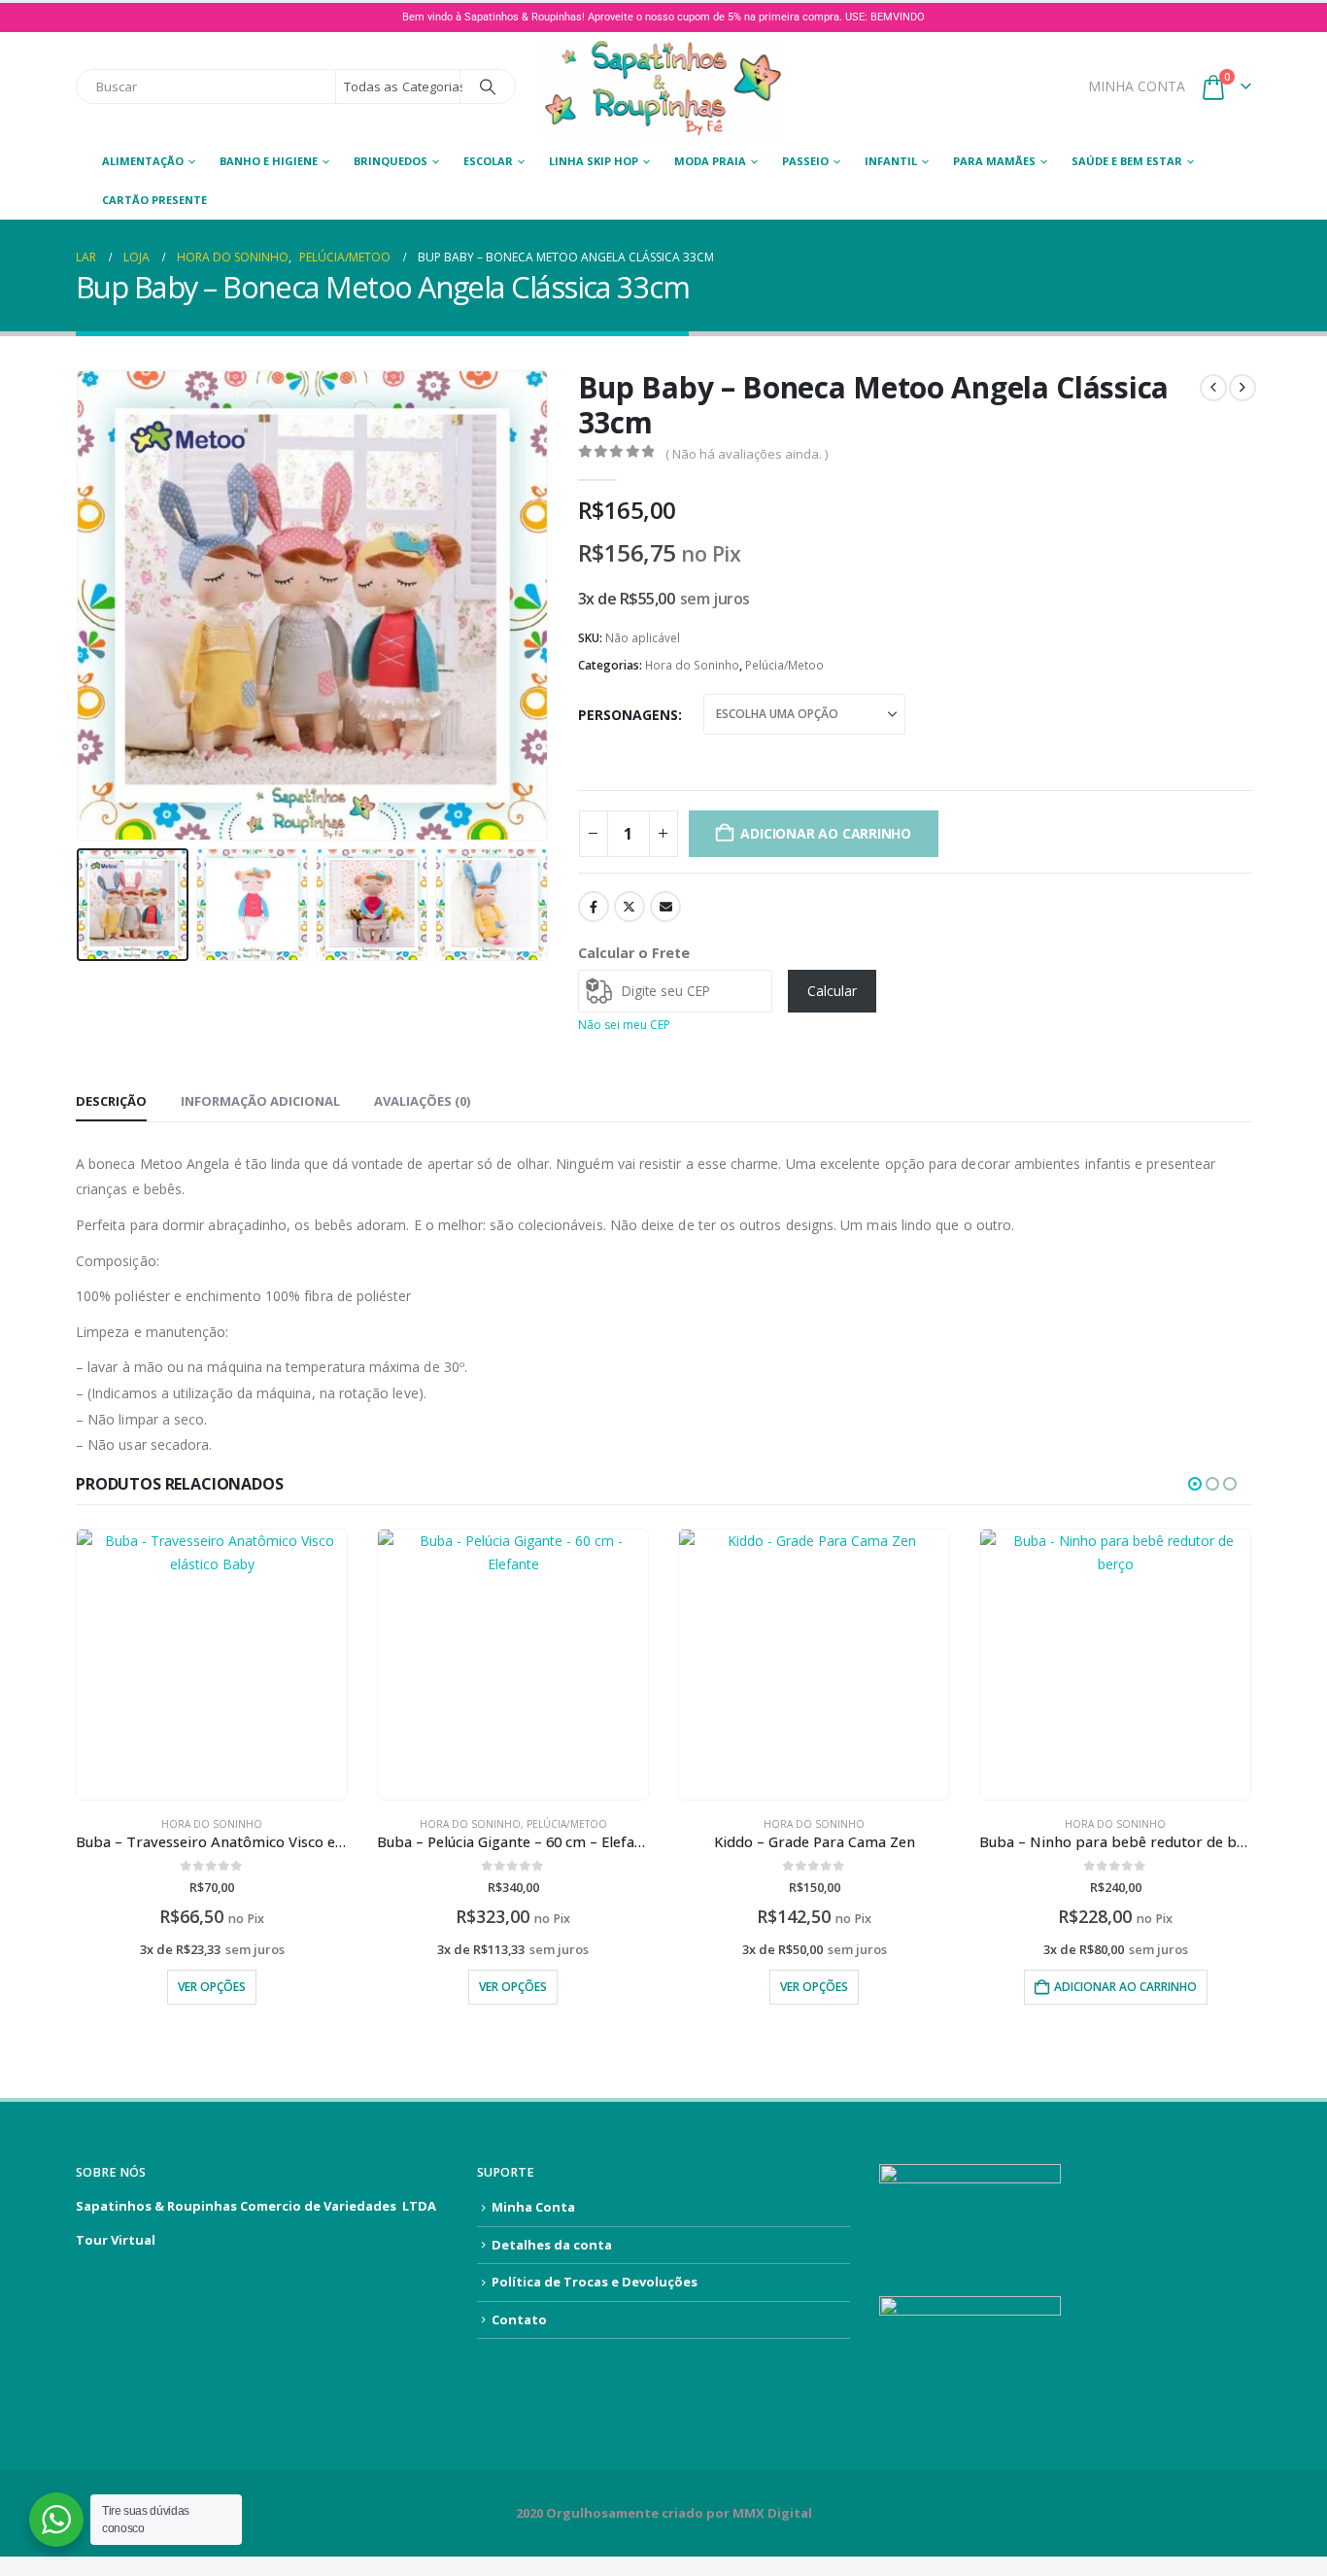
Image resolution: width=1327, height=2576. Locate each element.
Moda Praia (710, 161)
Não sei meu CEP (624, 1025)
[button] (81, 605)
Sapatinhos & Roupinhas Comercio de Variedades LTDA (256, 2206)
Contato (519, 2319)
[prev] (1213, 388)
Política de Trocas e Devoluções (595, 2282)
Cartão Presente (154, 200)
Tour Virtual (116, 2240)
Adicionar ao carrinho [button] (1125, 1987)
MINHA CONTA (1137, 86)
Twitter (629, 907)
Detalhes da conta (552, 2245)
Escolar (488, 161)
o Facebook (594, 907)
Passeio (805, 161)
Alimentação (143, 161)
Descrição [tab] (111, 1101)
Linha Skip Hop (594, 161)
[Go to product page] (212, 1665)
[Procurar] (488, 86)
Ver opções (212, 1987)
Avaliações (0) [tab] (422, 1101)
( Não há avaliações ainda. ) (747, 454)
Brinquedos (391, 161)
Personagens (628, 715)
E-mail (665, 907)
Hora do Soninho (692, 665)
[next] (1242, 388)
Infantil (891, 161)
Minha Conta (533, 2207)
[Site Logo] (663, 87)
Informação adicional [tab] (260, 1101)
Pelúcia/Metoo (784, 665)
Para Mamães (994, 161)
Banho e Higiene (269, 161)
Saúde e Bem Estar (1127, 161)
